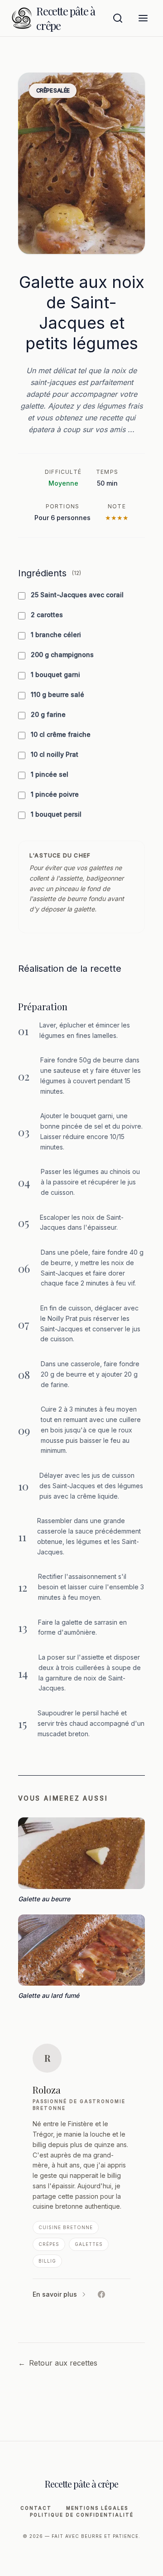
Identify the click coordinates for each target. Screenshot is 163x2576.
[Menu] (143, 18)
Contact (36, 2508)
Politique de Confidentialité (82, 2515)
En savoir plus (55, 2294)
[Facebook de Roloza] (101, 2294)
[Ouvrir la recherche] (118, 18)
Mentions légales (97, 2508)
